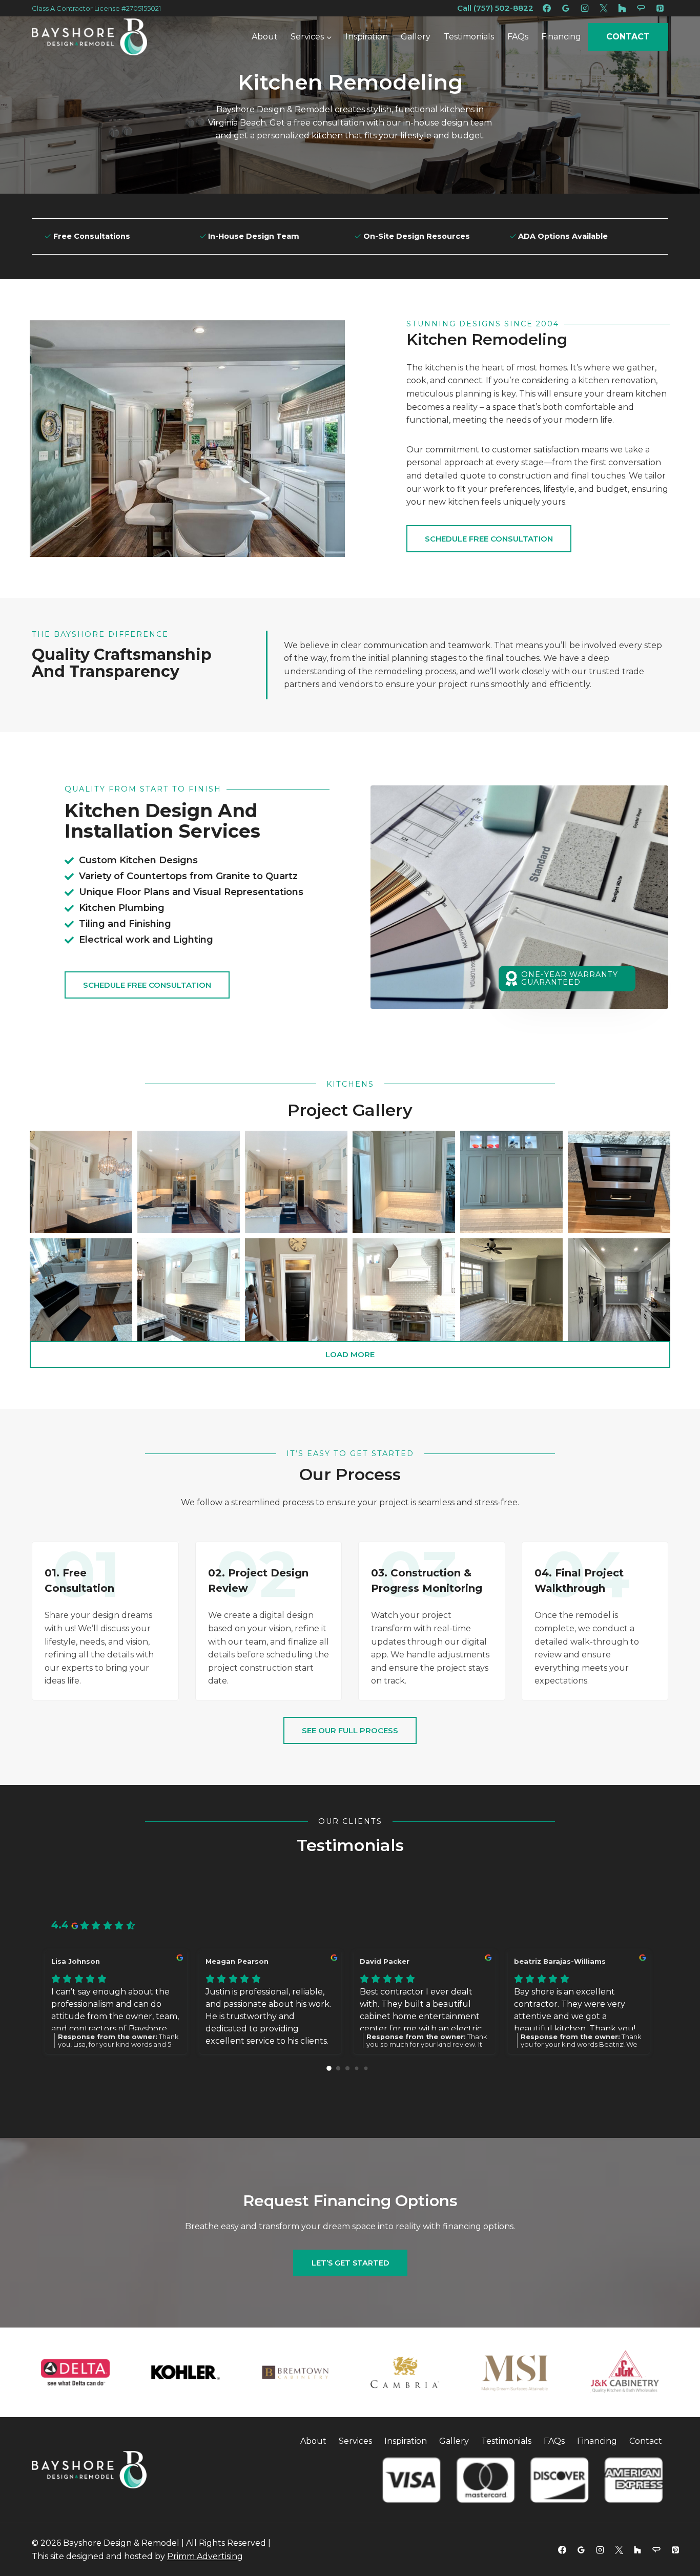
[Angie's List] (641, 8)
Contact (628, 37)
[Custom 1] (622, 8)
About (265, 37)
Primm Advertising (205, 2556)
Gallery (416, 37)
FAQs (518, 37)
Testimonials (469, 37)
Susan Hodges (232, 1961)
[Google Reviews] (566, 8)
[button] (81, 1182)
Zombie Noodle (389, 1961)
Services (355, 2441)
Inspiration (367, 37)
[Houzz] (637, 2550)
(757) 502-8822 (502, 8)
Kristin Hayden (78, 1961)
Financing (561, 37)
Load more (350, 1354)
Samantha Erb (541, 1961)
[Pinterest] (660, 8)
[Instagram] (585, 8)
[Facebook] (547, 8)
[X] (604, 8)
